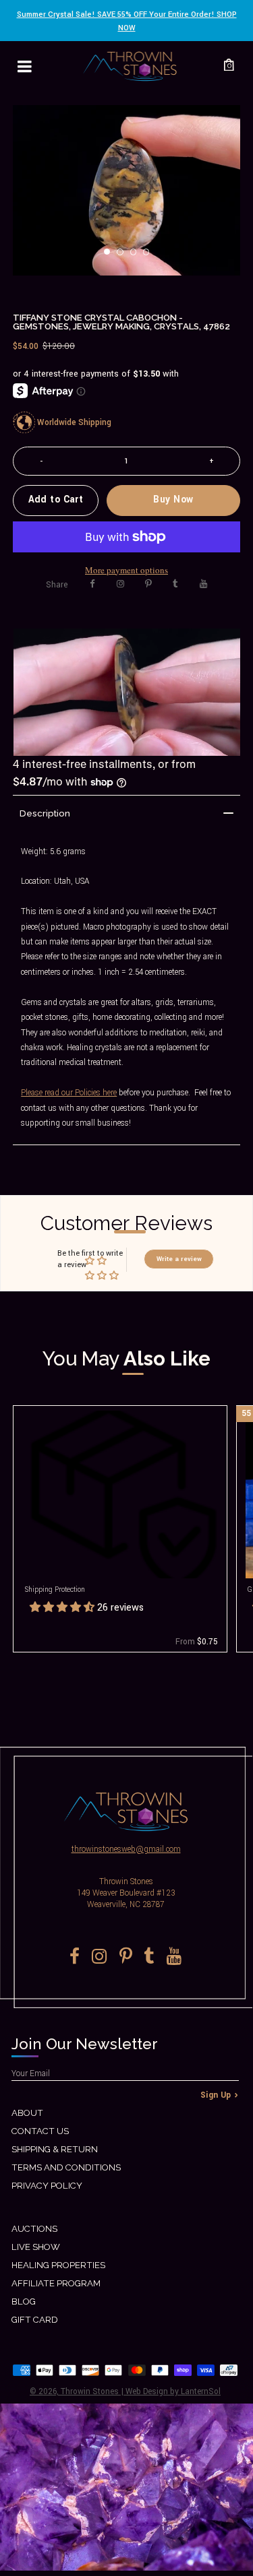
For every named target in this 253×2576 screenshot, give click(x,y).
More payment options (126, 570)
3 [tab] (138, 256)
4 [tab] (150, 256)
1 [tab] (111, 256)
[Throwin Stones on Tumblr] (175, 584)
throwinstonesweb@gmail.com (126, 1849)
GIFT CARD (35, 2320)
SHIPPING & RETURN (55, 2149)
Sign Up (216, 2095)
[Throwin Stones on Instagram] (120, 584)
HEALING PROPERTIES (58, 2265)
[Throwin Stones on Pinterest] (148, 584)
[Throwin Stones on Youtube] (203, 584)
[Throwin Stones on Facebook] (92, 584)
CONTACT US (40, 2131)
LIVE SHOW (36, 2247)
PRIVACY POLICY (47, 2186)
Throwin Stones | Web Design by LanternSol (141, 2392)
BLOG (24, 2301)
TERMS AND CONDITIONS (66, 2167)
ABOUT (27, 2113)
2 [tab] (124, 256)
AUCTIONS (34, 2229)
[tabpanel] (126, 190)
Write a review (179, 1259)
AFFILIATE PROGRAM (56, 2283)
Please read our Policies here (69, 1093)
